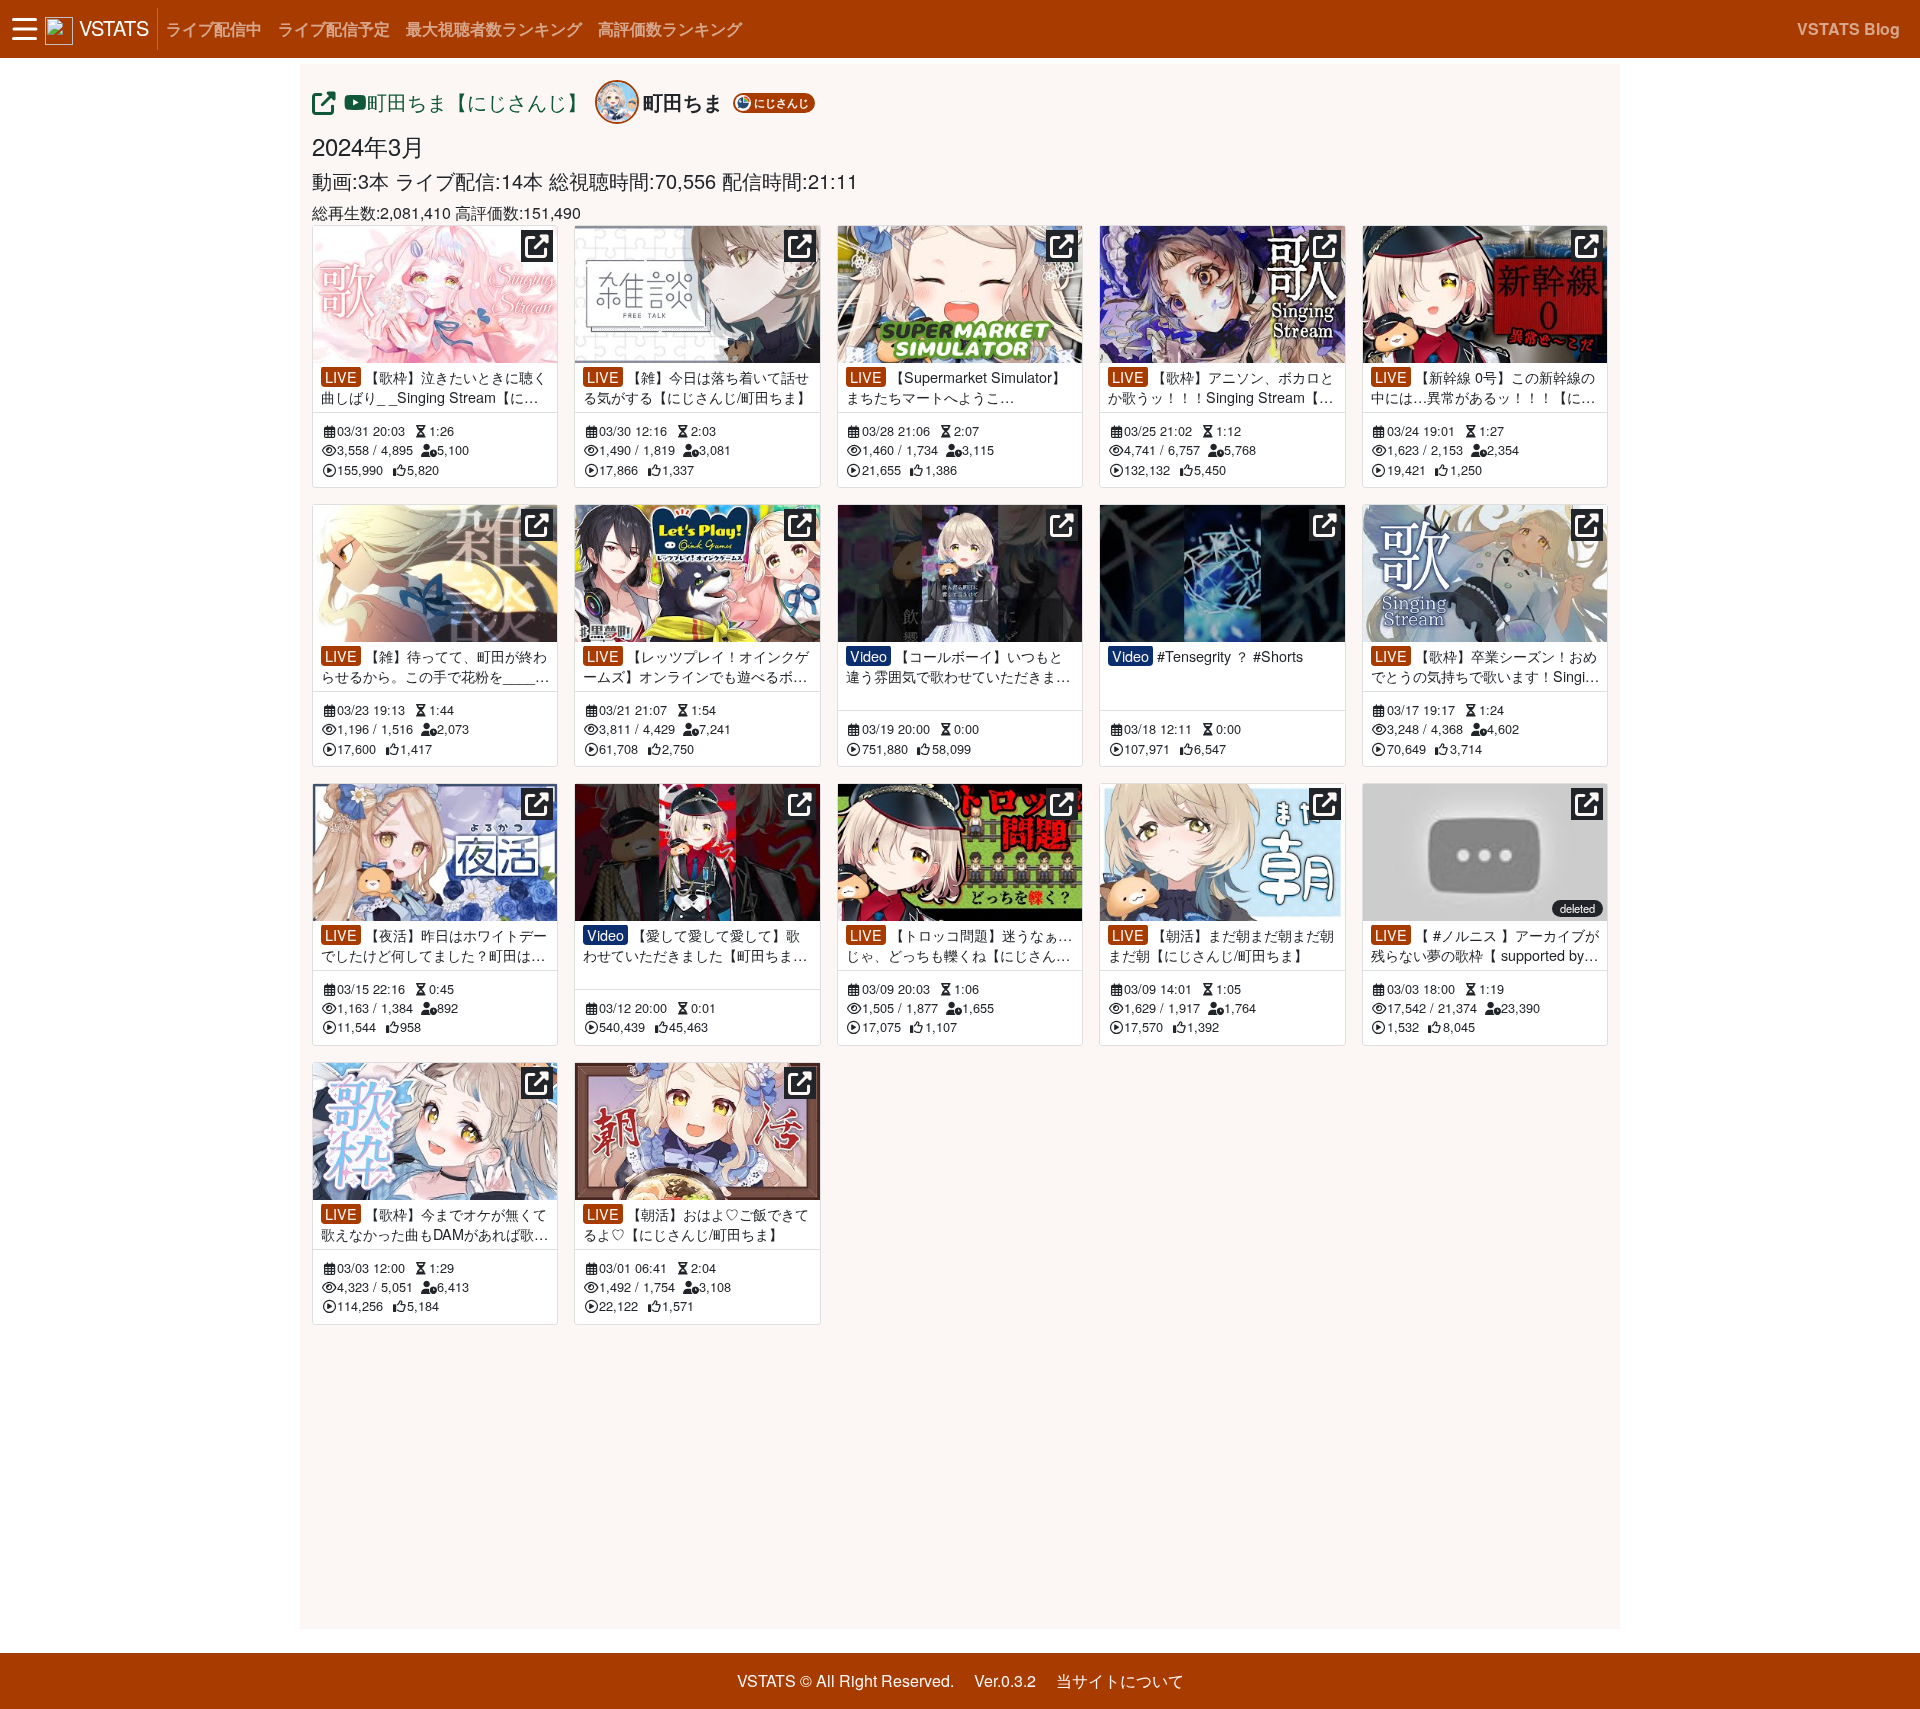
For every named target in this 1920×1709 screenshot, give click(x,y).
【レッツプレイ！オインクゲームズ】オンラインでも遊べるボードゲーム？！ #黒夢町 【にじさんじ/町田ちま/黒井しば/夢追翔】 (696, 666)
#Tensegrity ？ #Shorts (1207, 656)
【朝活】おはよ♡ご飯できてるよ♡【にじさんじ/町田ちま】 (696, 1224)
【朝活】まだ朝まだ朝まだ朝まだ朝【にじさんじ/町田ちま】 (1221, 945)
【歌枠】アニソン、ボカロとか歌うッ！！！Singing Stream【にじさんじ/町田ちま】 (1221, 387)
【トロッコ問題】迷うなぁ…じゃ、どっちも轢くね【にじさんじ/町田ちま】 (960, 945)
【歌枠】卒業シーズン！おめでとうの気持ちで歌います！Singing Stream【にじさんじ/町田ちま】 (1484, 666)
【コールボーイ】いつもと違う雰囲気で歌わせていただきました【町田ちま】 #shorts (958, 666)
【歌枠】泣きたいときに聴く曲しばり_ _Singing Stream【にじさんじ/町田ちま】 (434, 387)
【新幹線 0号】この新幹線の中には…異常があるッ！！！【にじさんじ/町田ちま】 (1483, 387)
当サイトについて (1120, 1680)
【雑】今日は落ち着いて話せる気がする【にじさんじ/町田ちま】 (697, 387)
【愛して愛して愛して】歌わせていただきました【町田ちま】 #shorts (695, 945)
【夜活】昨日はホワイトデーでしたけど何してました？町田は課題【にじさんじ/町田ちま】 (434, 945)
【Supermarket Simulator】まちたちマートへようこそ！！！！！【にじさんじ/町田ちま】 (956, 387)
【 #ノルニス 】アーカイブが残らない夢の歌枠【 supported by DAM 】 (1485, 945)
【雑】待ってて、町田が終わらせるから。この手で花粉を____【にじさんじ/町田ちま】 (434, 666)
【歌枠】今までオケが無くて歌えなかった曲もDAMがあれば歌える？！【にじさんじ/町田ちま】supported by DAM (434, 1224)
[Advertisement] (960, 1473)
